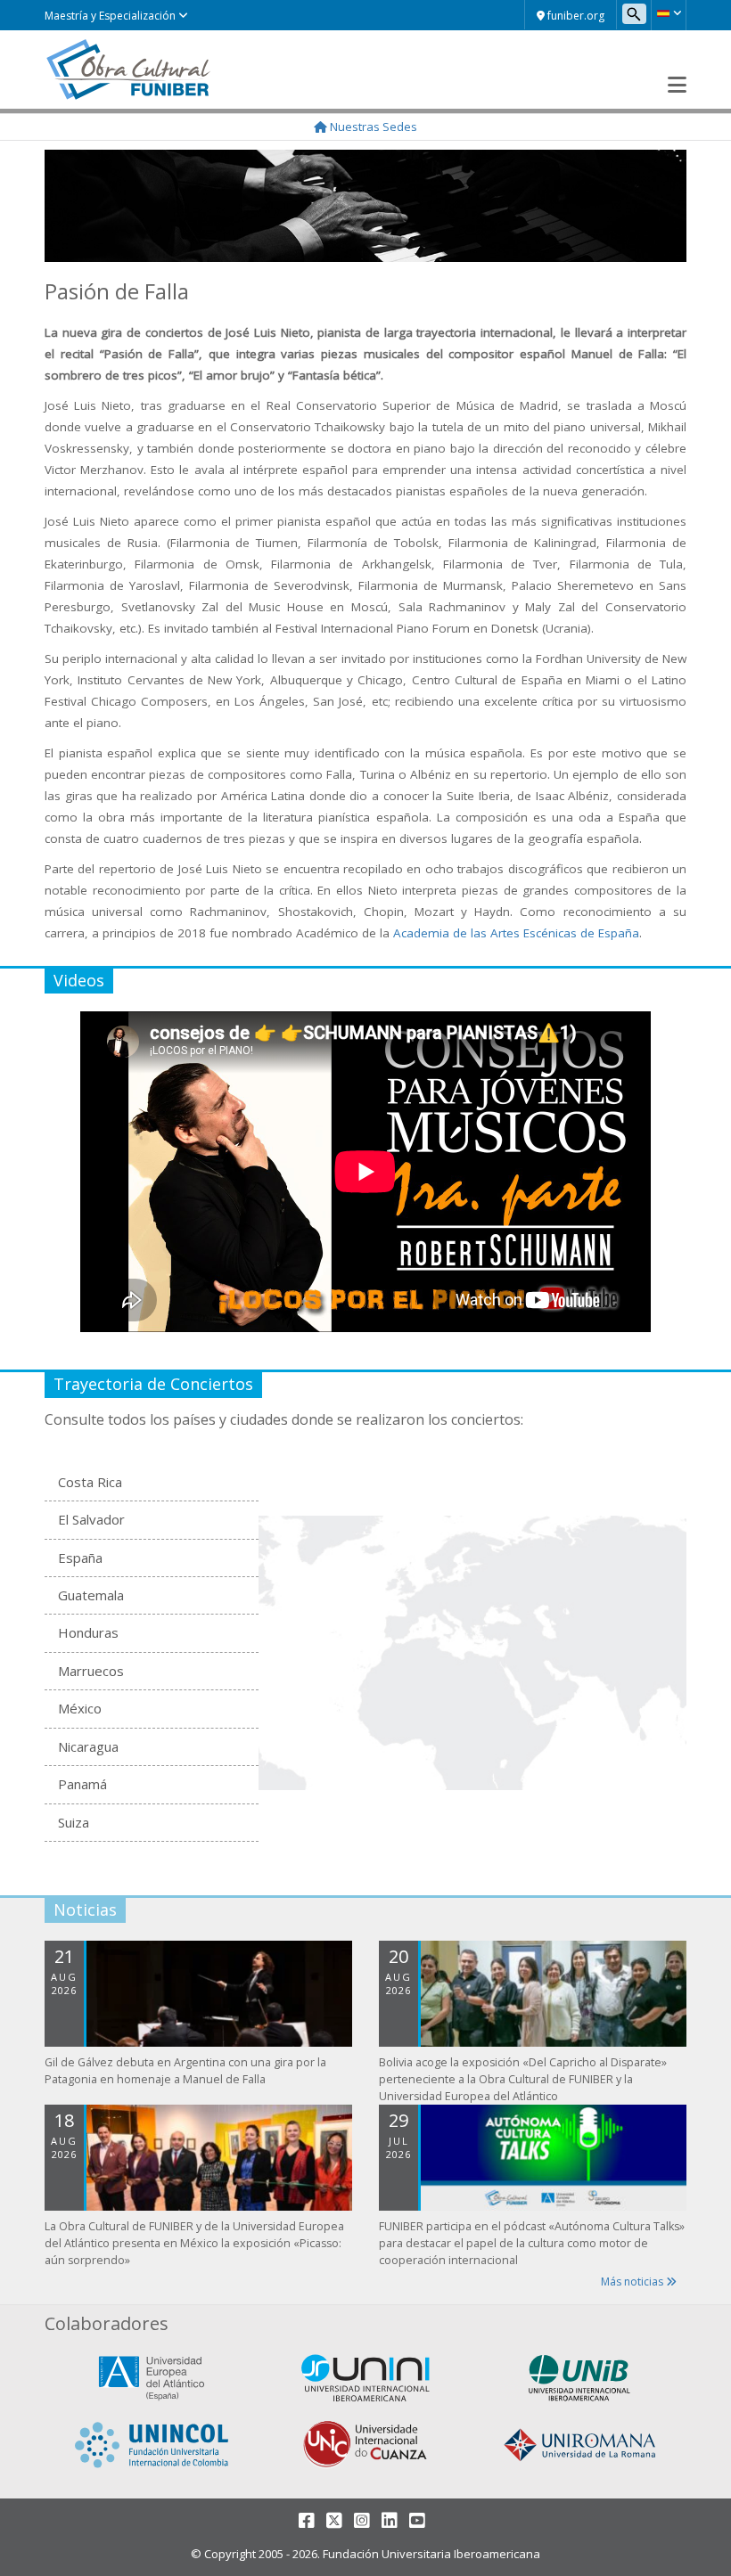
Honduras (88, 1632)
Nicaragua (88, 1746)
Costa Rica (90, 1482)
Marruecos (91, 1671)
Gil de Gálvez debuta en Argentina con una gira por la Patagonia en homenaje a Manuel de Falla (185, 2071)
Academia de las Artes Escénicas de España (516, 933)
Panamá (82, 1784)
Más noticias (633, 2282)
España (80, 1558)
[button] (669, 13)
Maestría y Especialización (111, 16)
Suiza (74, 1822)
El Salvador (91, 1519)
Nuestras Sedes (372, 127)
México (80, 1708)
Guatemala (91, 1595)
